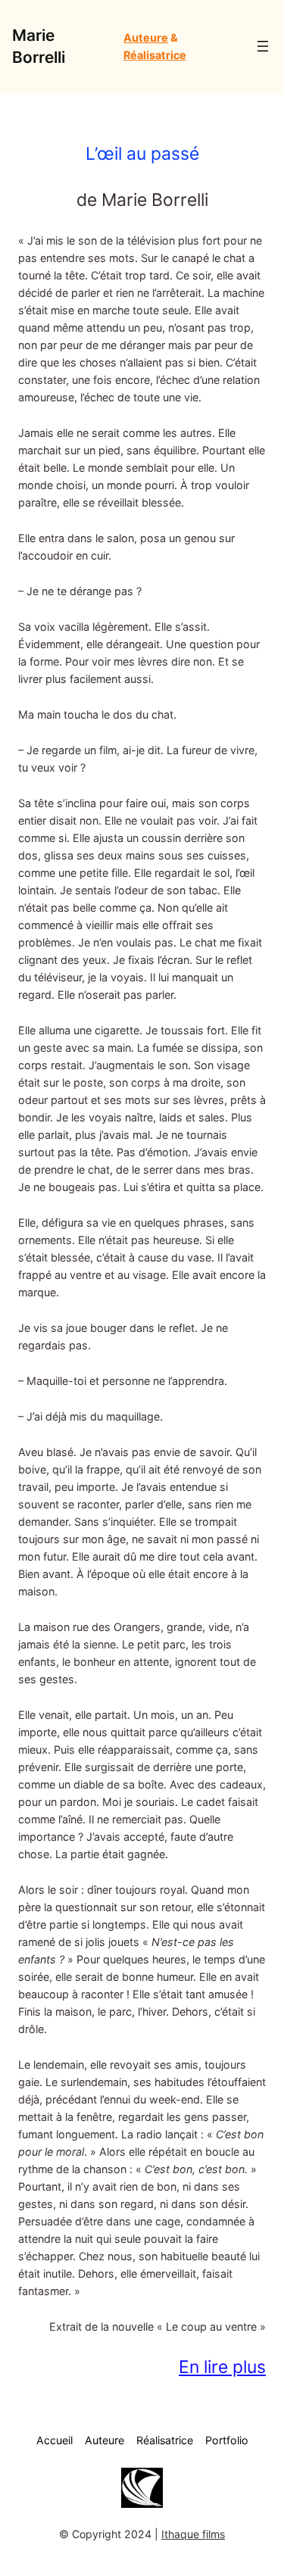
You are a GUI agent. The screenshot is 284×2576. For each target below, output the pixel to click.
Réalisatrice (155, 55)
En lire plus (222, 2367)
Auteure (146, 37)
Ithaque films (193, 2534)
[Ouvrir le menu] (263, 46)
